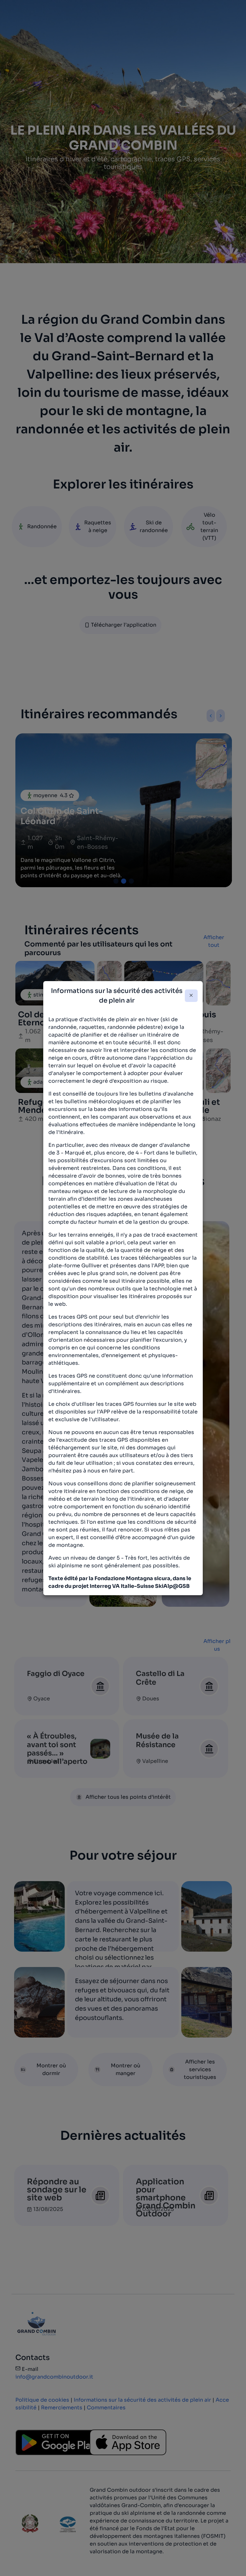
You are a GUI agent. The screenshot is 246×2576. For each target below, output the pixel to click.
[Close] (191, 996)
